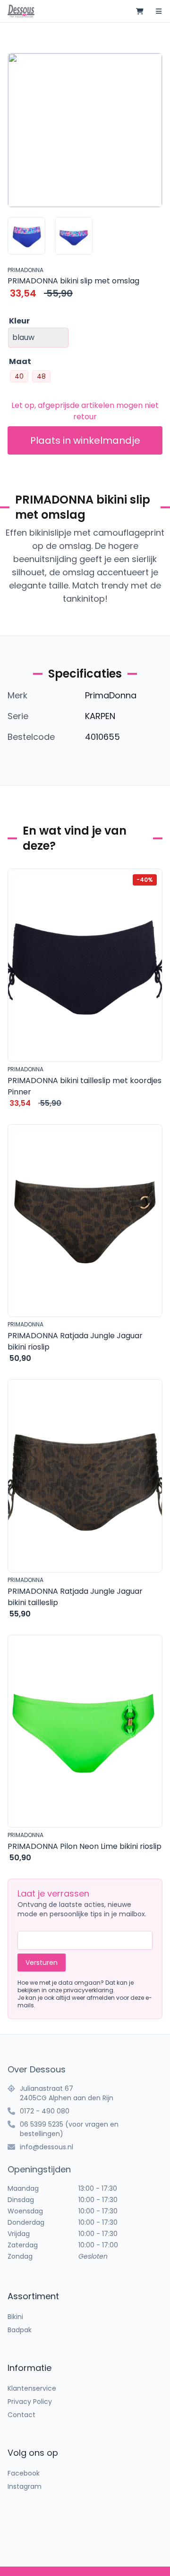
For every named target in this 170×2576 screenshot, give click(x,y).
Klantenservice (32, 2388)
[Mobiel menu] (159, 11)
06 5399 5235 (42, 2124)
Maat (20, 361)
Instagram (25, 2486)
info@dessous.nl (47, 2147)
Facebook (24, 2473)
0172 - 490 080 (45, 2111)
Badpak (20, 2330)
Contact (21, 2415)
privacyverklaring (88, 1990)
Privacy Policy (30, 2402)
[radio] (19, 376)
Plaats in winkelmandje (85, 440)
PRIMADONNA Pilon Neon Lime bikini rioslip (85, 1846)
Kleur (19, 321)
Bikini (15, 2317)
